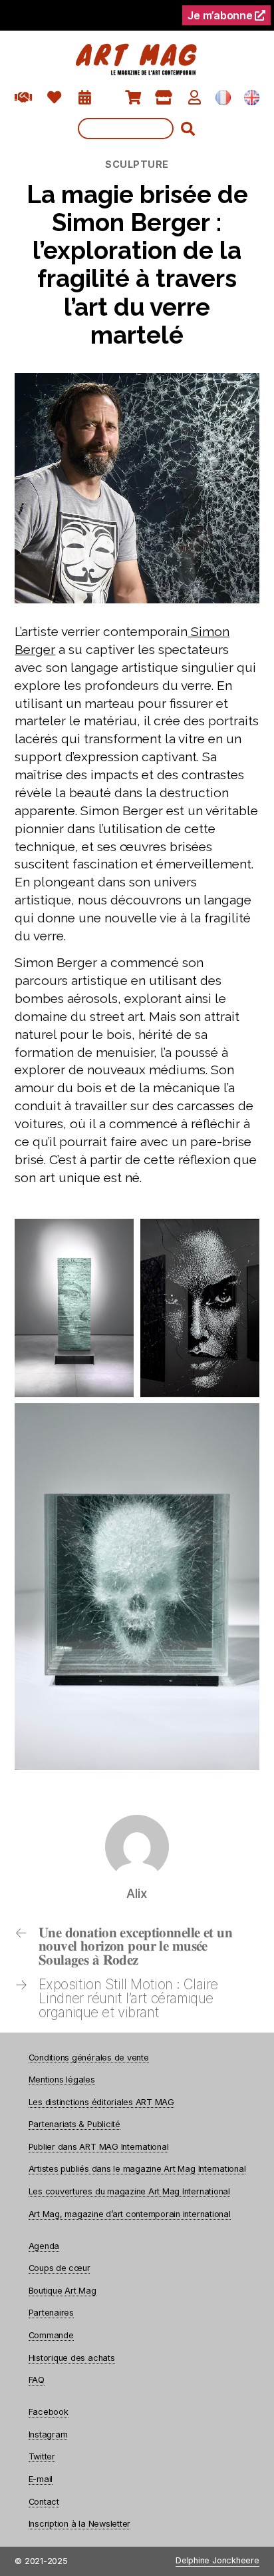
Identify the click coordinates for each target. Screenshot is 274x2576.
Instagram (48, 2434)
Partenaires (51, 2313)
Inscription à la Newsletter (80, 2524)
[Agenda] (85, 98)
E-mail (41, 2479)
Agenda (44, 2246)
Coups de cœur (60, 2268)
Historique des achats (72, 2358)
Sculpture (137, 164)
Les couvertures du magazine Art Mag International (129, 2191)
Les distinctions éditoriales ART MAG (101, 2102)
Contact (44, 2502)
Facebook (49, 2412)
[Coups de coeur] (54, 98)
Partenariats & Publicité (74, 2124)
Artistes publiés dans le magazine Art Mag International (137, 2169)
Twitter (42, 2456)
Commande (51, 2335)
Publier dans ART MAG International (99, 2147)
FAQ (37, 2380)
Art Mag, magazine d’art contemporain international (130, 2214)
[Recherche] (137, 129)
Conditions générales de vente (89, 2058)
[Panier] (133, 98)
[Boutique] (164, 98)
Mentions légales (62, 2080)
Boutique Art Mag (63, 2291)
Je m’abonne (221, 15)
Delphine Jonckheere (217, 2561)
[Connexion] (195, 98)
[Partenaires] (24, 98)
